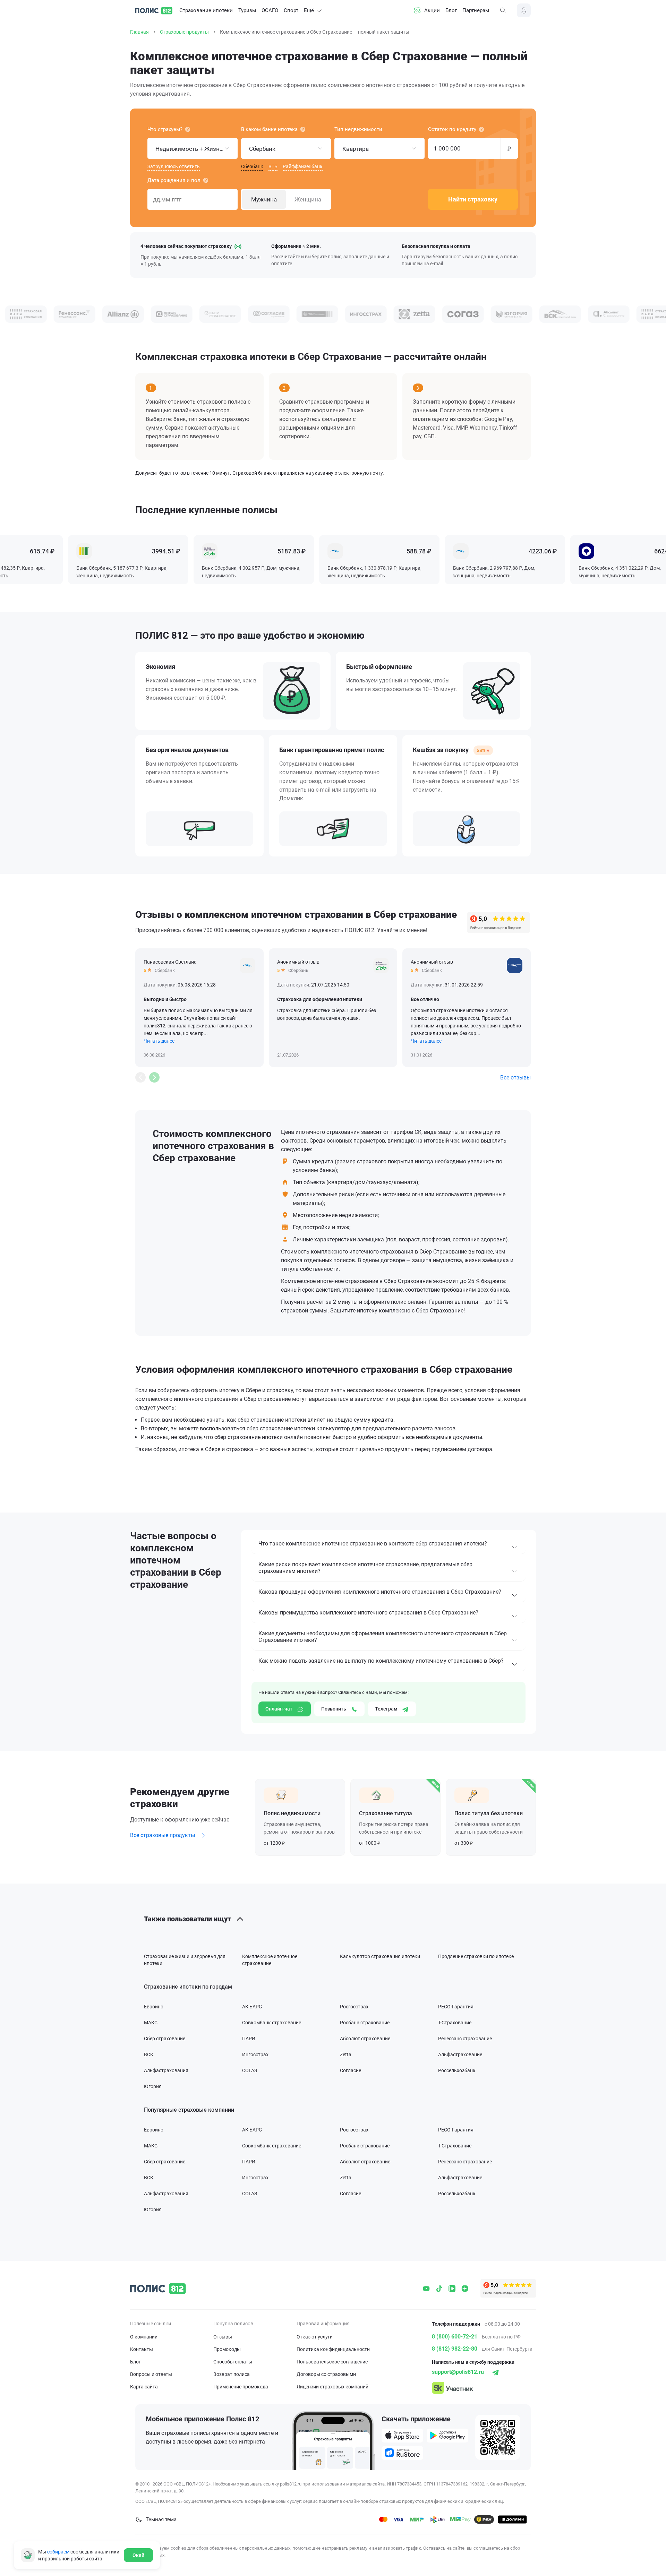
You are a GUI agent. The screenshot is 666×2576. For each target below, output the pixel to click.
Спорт (291, 10)
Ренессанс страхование (465, 2039)
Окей (138, 2555)
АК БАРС (252, 2007)
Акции (432, 10)
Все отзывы (515, 1078)
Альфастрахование (460, 2054)
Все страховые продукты (163, 1835)
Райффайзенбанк (303, 166)
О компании (144, 2337)
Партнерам (476, 10)
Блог (451, 10)
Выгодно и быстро (165, 999)
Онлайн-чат (279, 1709)
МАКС (151, 2023)
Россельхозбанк (457, 2070)
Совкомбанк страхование (272, 2023)
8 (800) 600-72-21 (455, 2337)
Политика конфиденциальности (333, 2349)
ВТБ (273, 166)
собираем (58, 2552)
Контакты (142, 2349)
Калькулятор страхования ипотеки (380, 1956)
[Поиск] (503, 10)
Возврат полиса (232, 2374)
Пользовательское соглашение (332, 2362)
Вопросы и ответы (151, 2374)
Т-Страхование (455, 2023)
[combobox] (193, 148)
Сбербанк (252, 166)
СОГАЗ (250, 2070)
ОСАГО (270, 10)
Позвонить (334, 1709)
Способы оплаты (233, 2362)
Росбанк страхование (365, 2023)
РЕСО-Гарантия (456, 2007)
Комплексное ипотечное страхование (270, 1960)
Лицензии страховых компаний (332, 2387)
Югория (153, 2086)
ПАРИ (249, 2039)
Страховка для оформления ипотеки (320, 999)
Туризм (247, 10)
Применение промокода (241, 2387)
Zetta (346, 2054)
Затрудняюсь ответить (174, 166)
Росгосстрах (354, 2007)
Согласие (351, 2070)
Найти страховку (473, 199)
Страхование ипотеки (206, 10)
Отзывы (223, 2337)
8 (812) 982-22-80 (455, 2349)
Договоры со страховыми (326, 2374)
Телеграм (387, 1709)
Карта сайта (144, 2387)
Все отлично (425, 999)
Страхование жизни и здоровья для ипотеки (185, 1960)
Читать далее (159, 1041)
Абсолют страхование (365, 2039)
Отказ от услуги (315, 2337)
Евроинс (153, 2007)
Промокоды (227, 2349)
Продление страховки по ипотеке (476, 1956)
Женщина (308, 199)
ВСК (149, 2054)
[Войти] (524, 10)
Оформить (300, 1817)
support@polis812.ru (458, 2372)
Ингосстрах (255, 2054)
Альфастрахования (166, 2070)
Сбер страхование (165, 2039)
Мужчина (264, 199)
